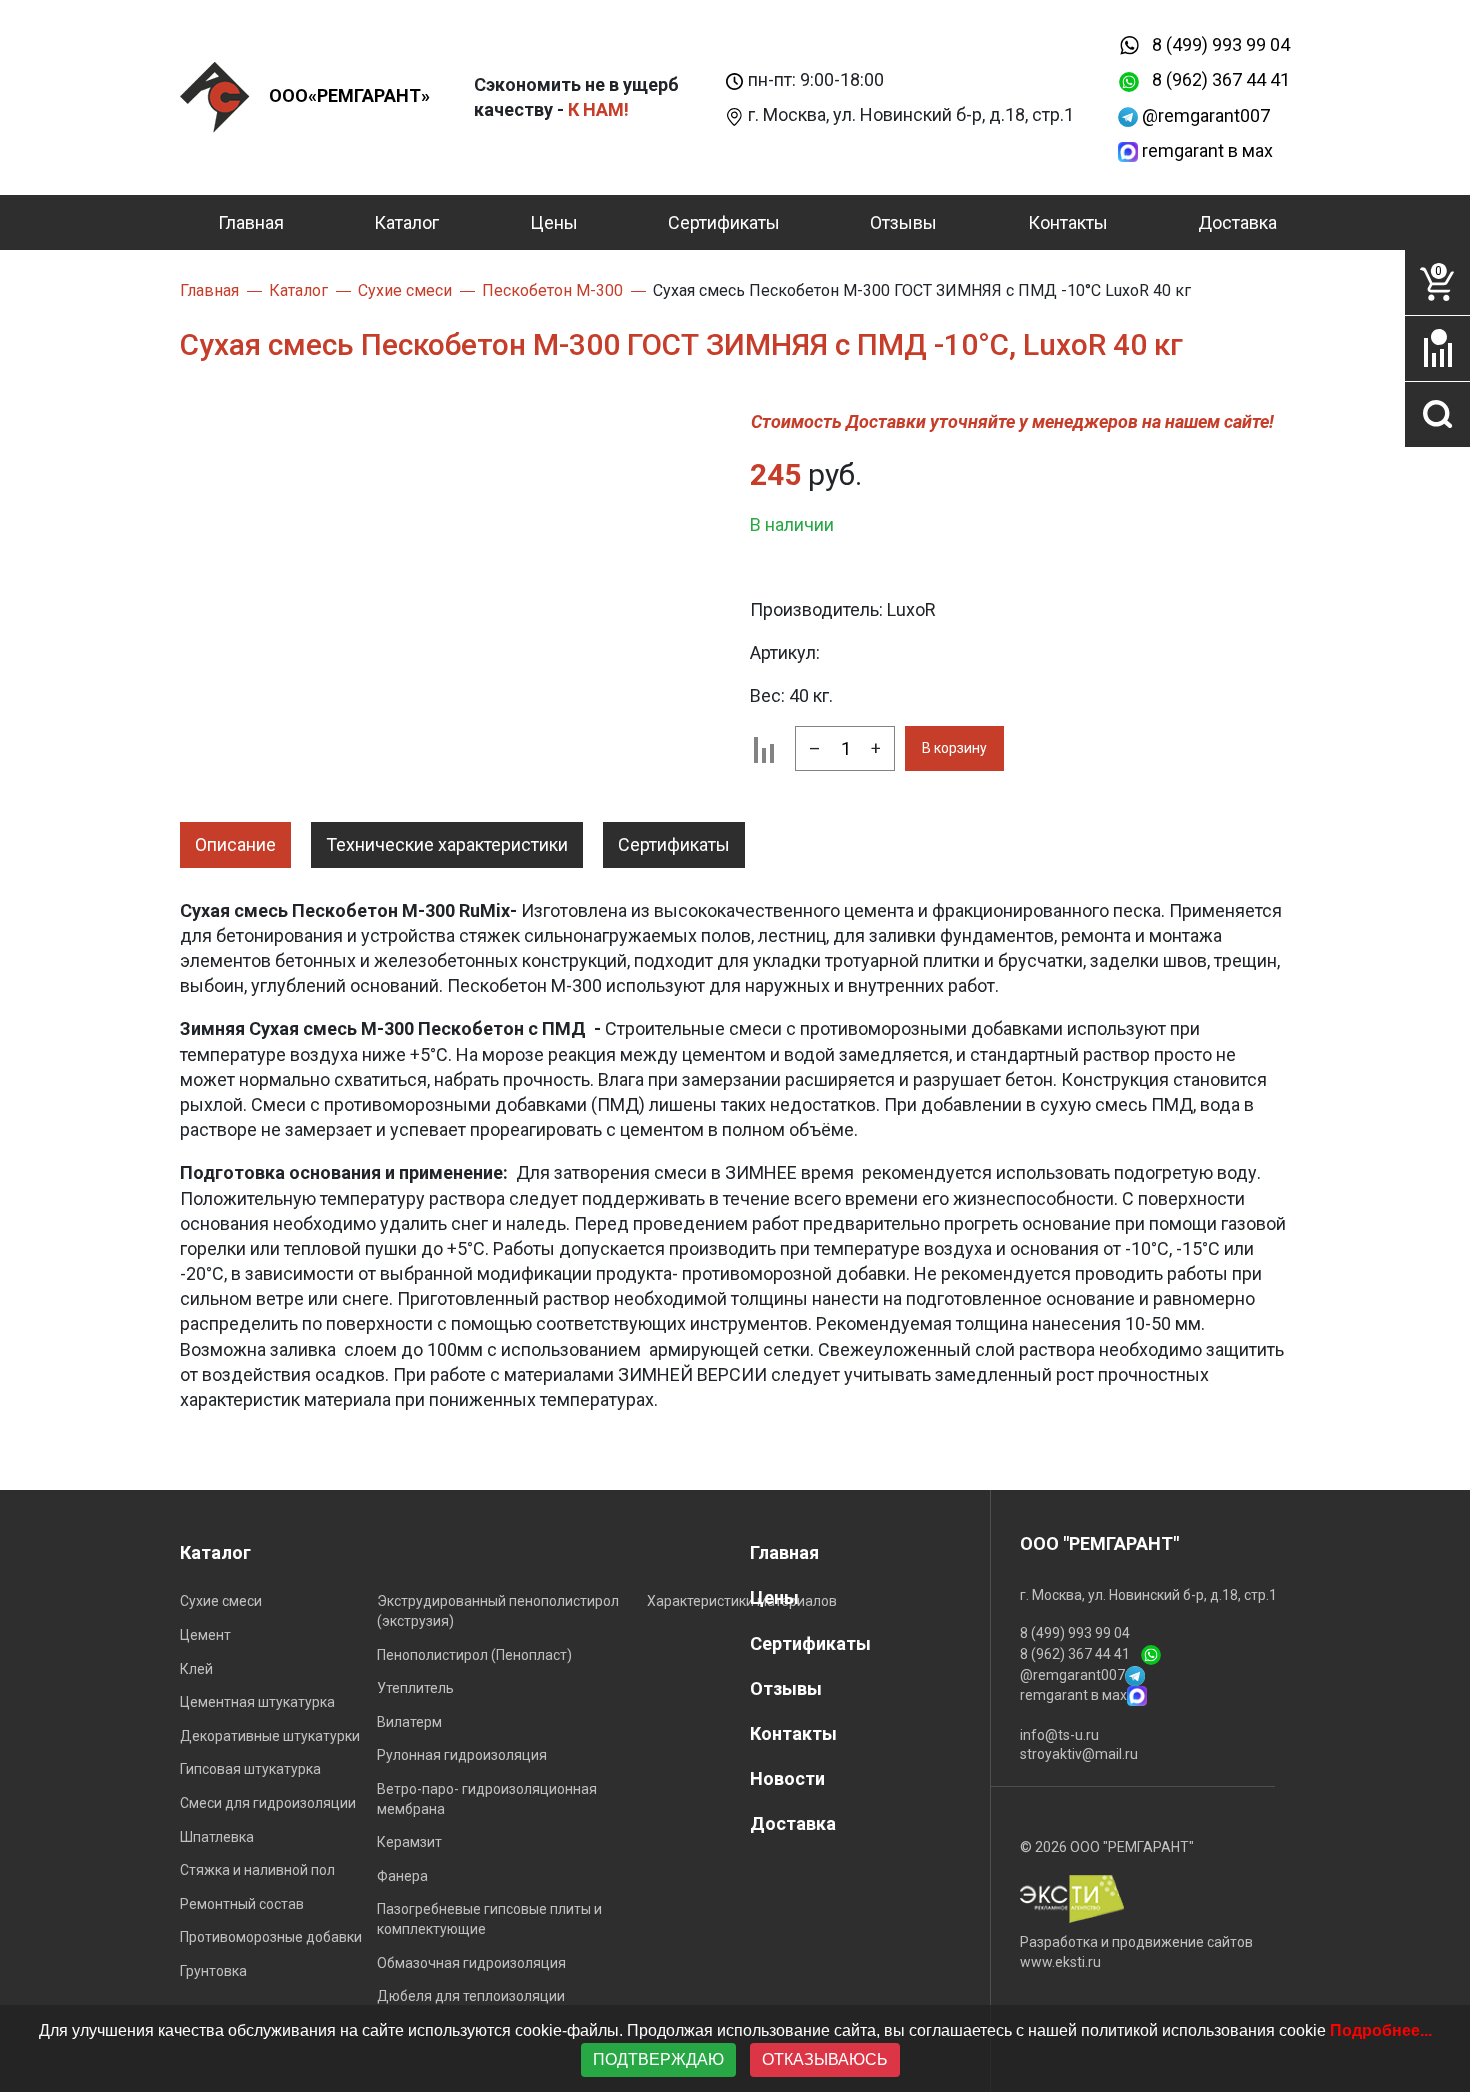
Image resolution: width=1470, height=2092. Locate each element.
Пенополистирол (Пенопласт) (474, 1655)
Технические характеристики (447, 844)
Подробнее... (1381, 2030)
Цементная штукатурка (257, 1702)
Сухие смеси (221, 1601)
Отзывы (903, 222)
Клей (196, 1669)
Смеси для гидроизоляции (268, 1803)
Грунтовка (213, 1971)
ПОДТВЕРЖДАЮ (658, 2059)
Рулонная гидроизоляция (462, 1755)
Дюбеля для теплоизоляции (471, 1996)
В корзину (954, 748)
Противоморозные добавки (271, 1937)
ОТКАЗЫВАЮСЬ (825, 2059)
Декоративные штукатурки (270, 1736)
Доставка (1237, 222)
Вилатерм (409, 1722)
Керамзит (409, 1842)
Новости (787, 1778)
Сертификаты (724, 222)
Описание (235, 844)
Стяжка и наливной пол (257, 1870)
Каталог (406, 222)
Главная (251, 222)
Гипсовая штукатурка (250, 1769)
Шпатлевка (217, 1837)
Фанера (402, 1876)
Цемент (205, 1635)
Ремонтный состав (242, 1904)
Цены (554, 222)
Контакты (1068, 222)
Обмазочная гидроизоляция (471, 1963)
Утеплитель (415, 1688)
